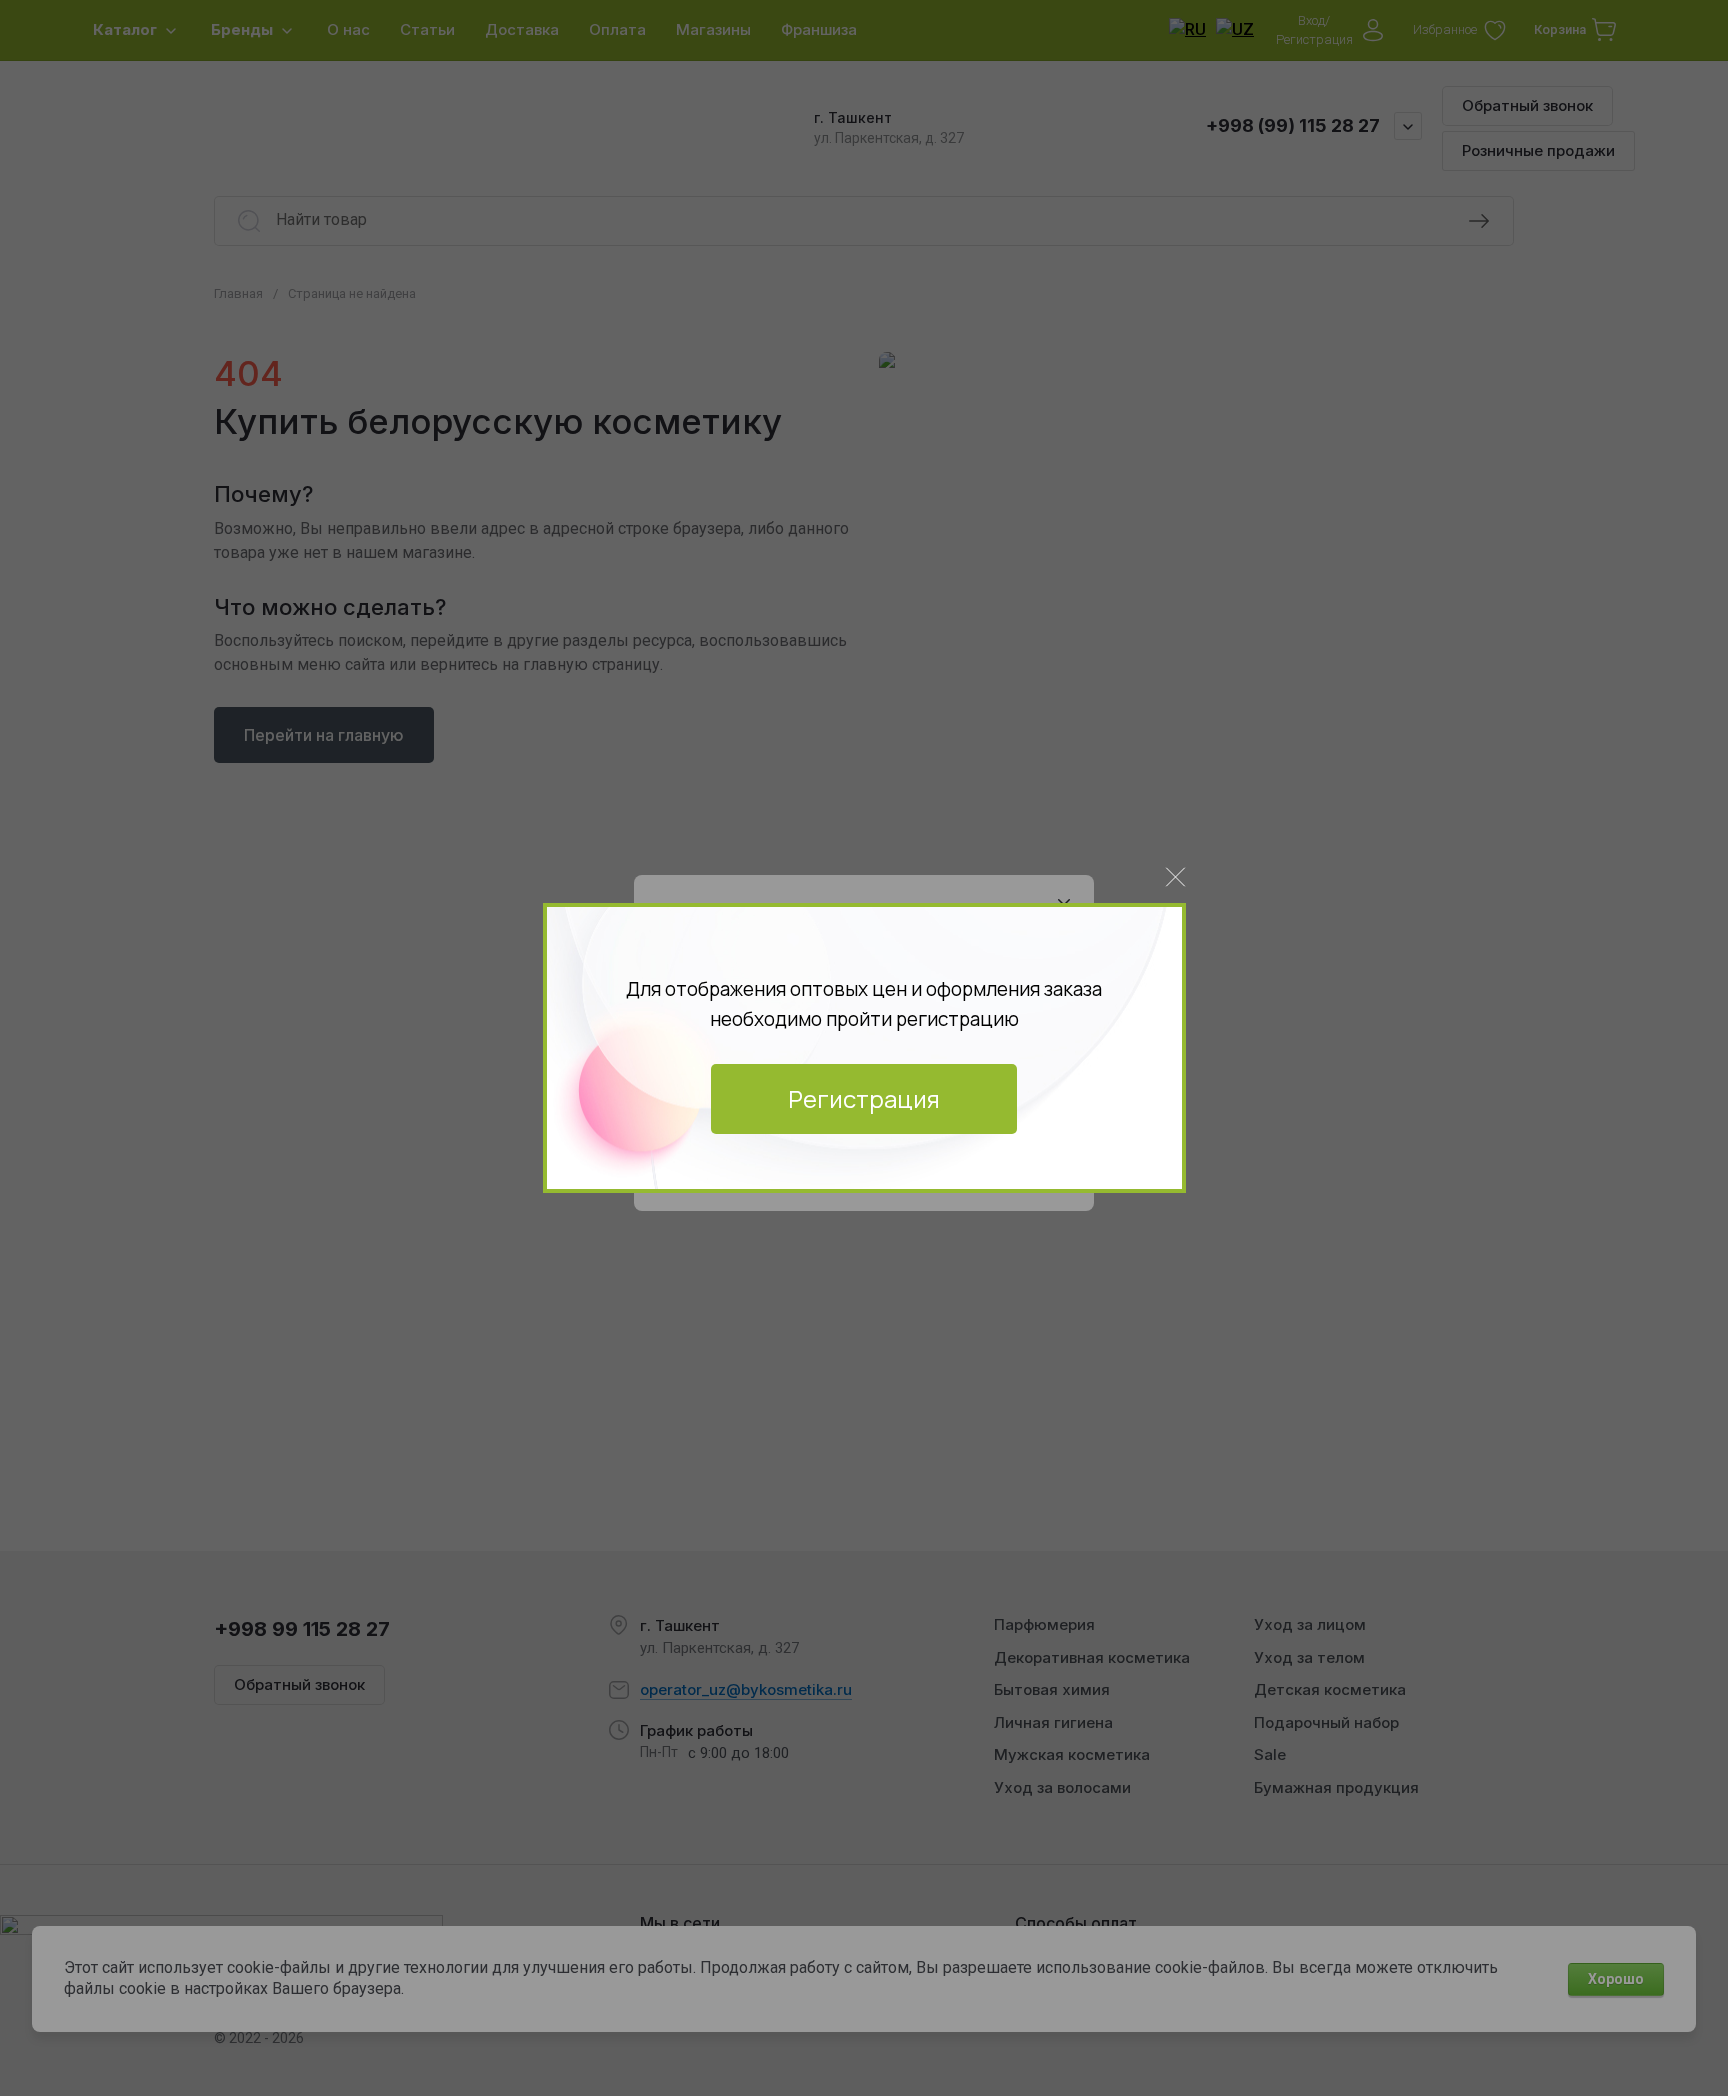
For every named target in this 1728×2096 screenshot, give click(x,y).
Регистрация (864, 1098)
